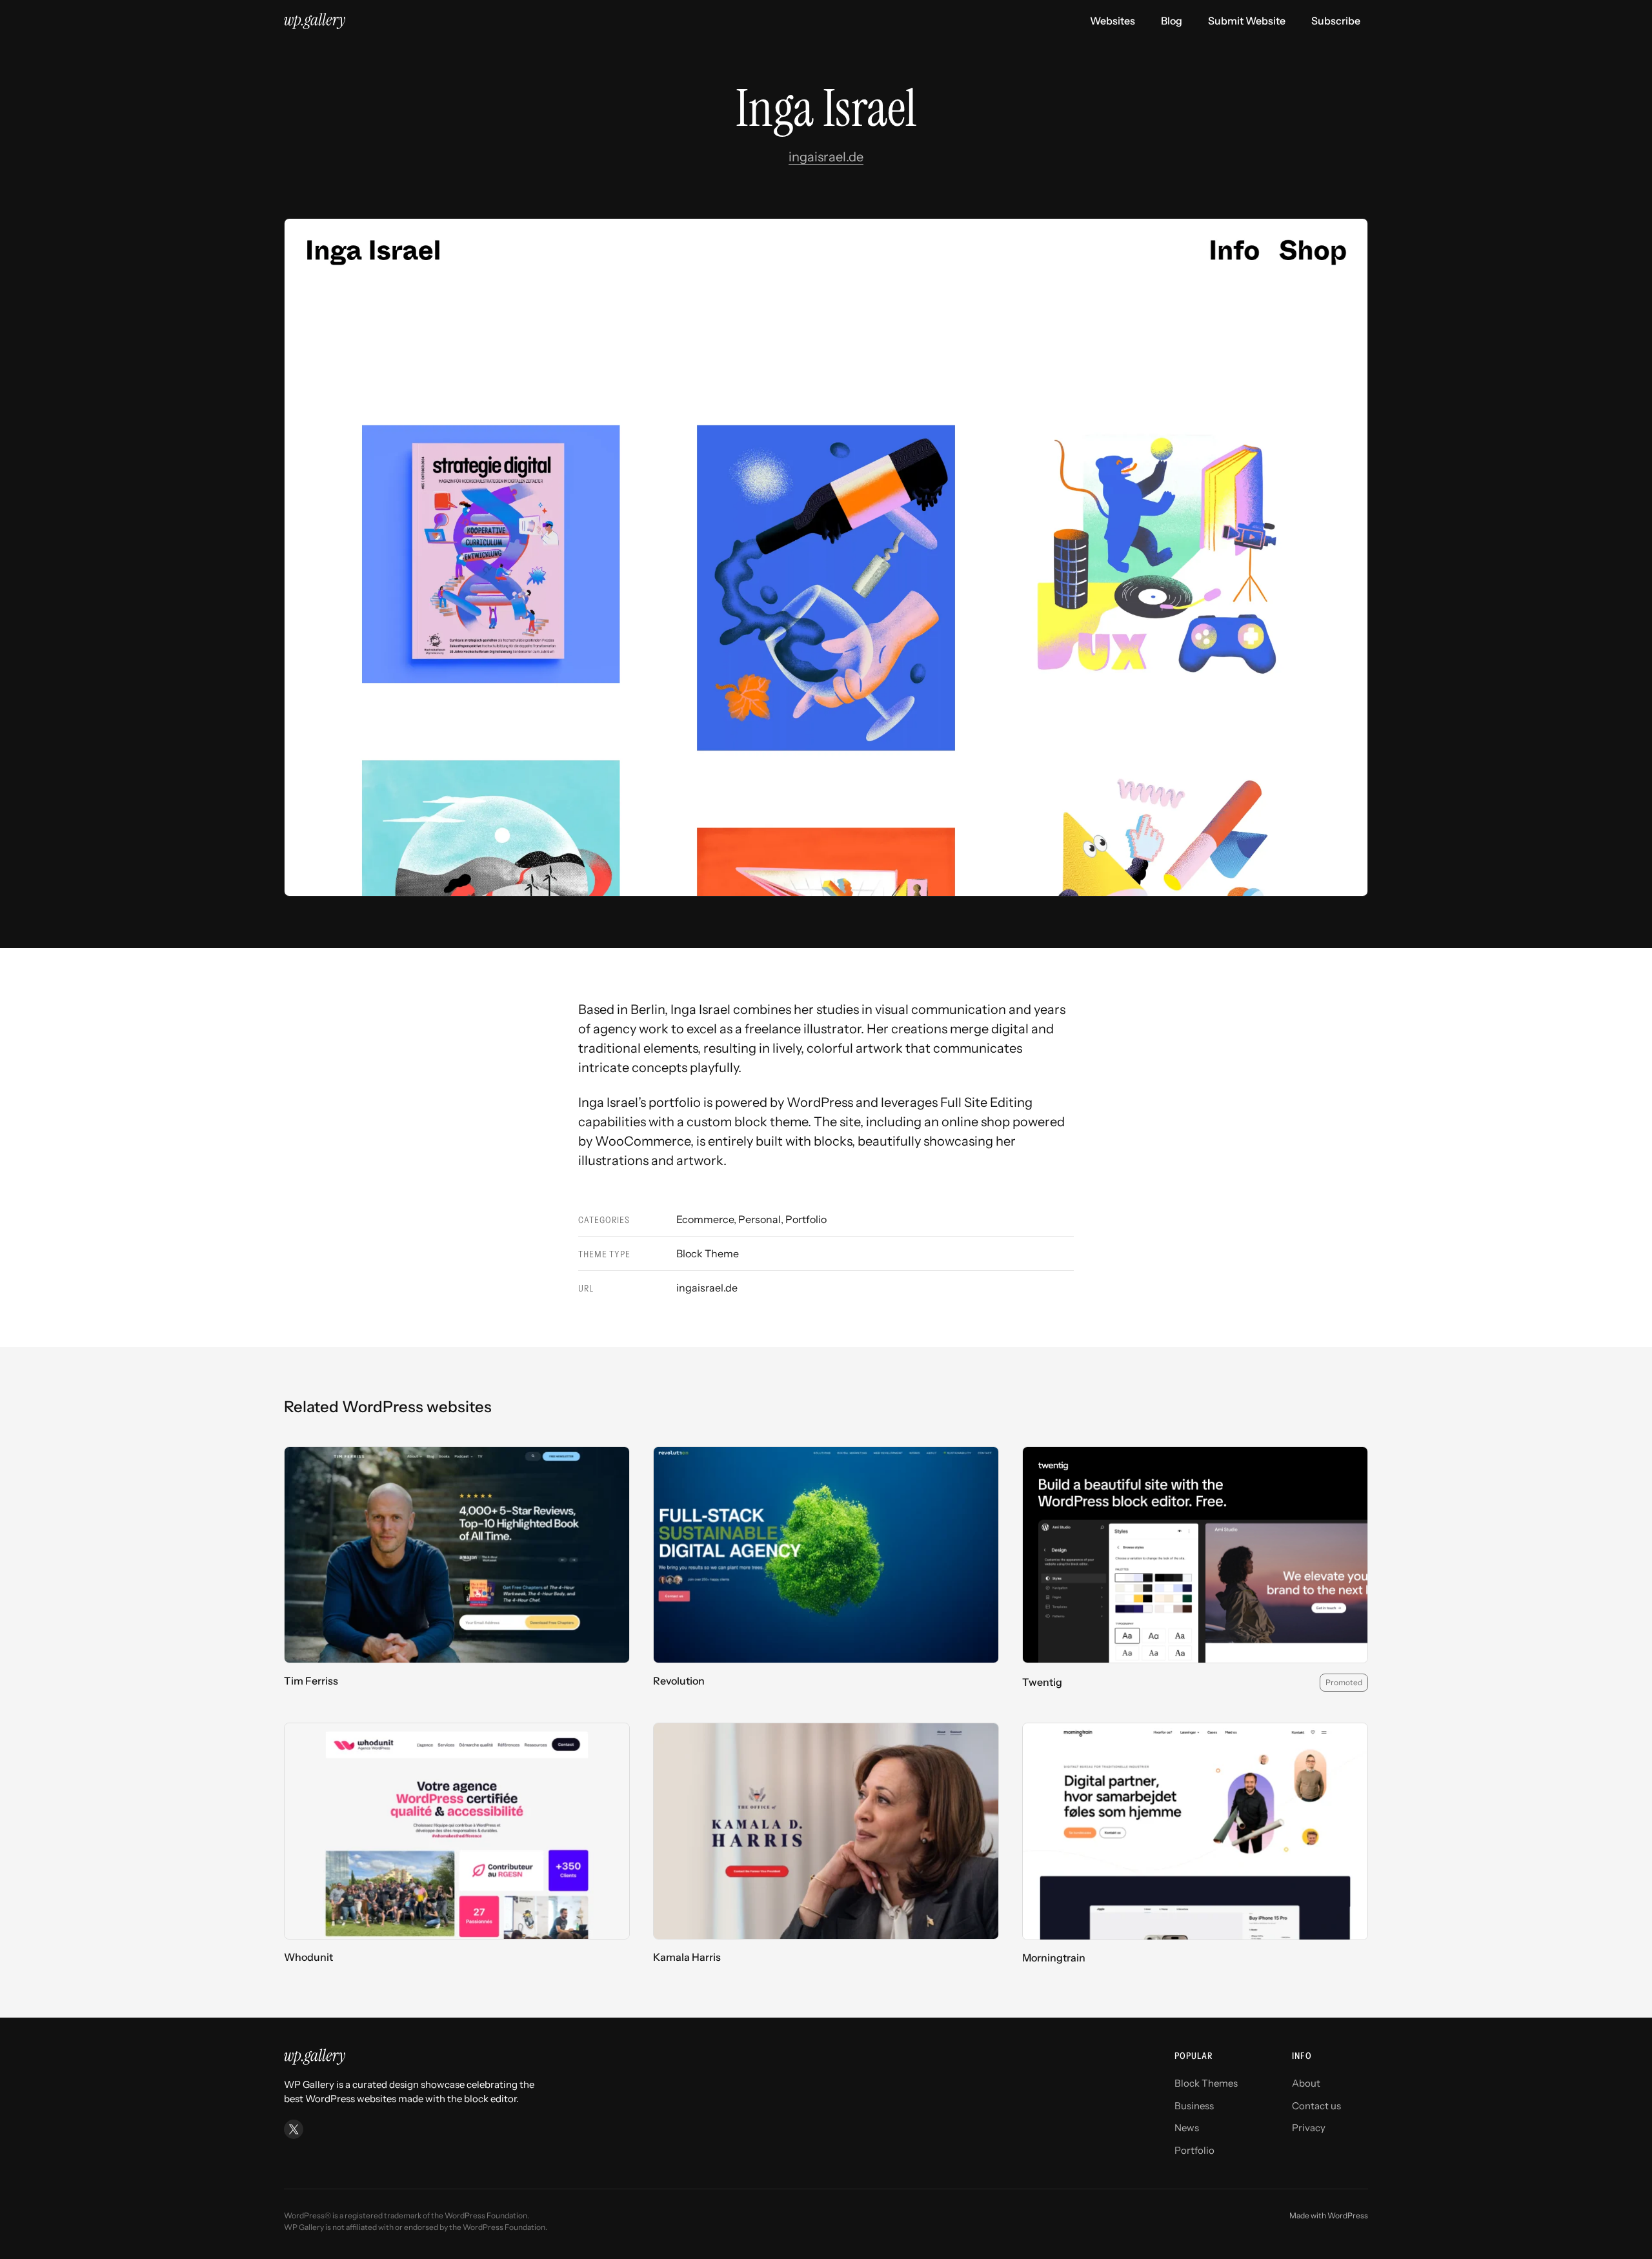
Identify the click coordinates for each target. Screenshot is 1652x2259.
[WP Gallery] (315, 21)
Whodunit (308, 1957)
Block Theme (708, 1253)
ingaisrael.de (826, 157)
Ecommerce (705, 1219)
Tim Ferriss (311, 1681)
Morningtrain (1054, 1958)
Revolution (679, 1681)
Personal (760, 1219)
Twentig (1042, 1682)
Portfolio (806, 1219)
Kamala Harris (687, 1957)
